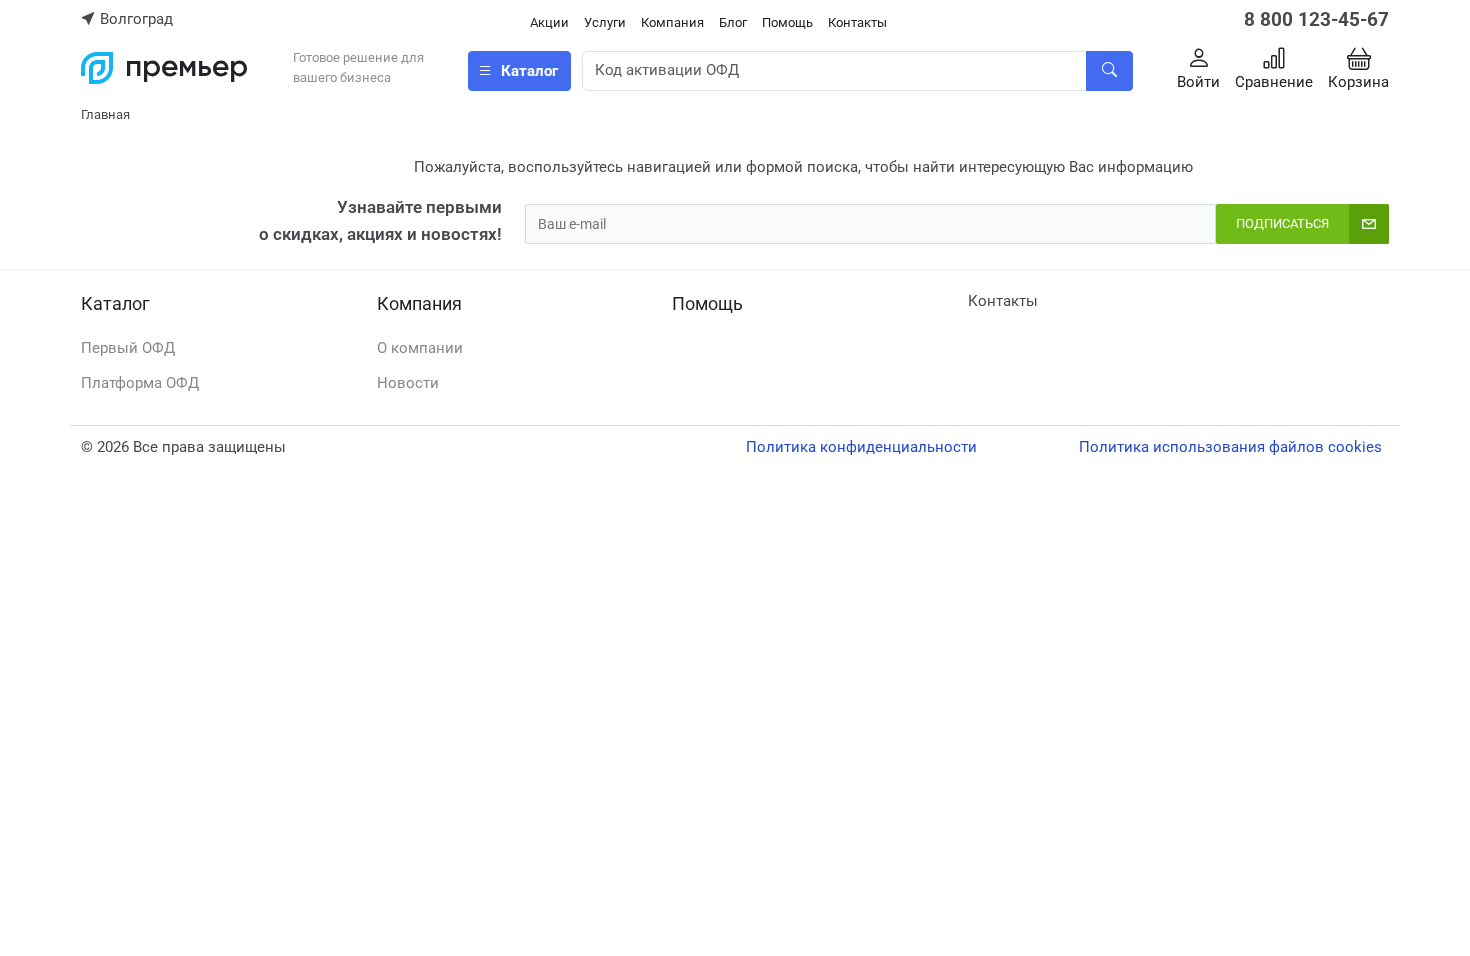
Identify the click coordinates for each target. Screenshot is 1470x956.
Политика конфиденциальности (861, 447)
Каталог (115, 303)
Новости (408, 383)
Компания (672, 22)
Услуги (605, 22)
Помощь (787, 22)
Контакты (857, 22)
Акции (549, 22)
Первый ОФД (128, 348)
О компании (420, 348)
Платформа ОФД (140, 383)
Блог (733, 22)
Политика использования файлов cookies (1230, 447)
